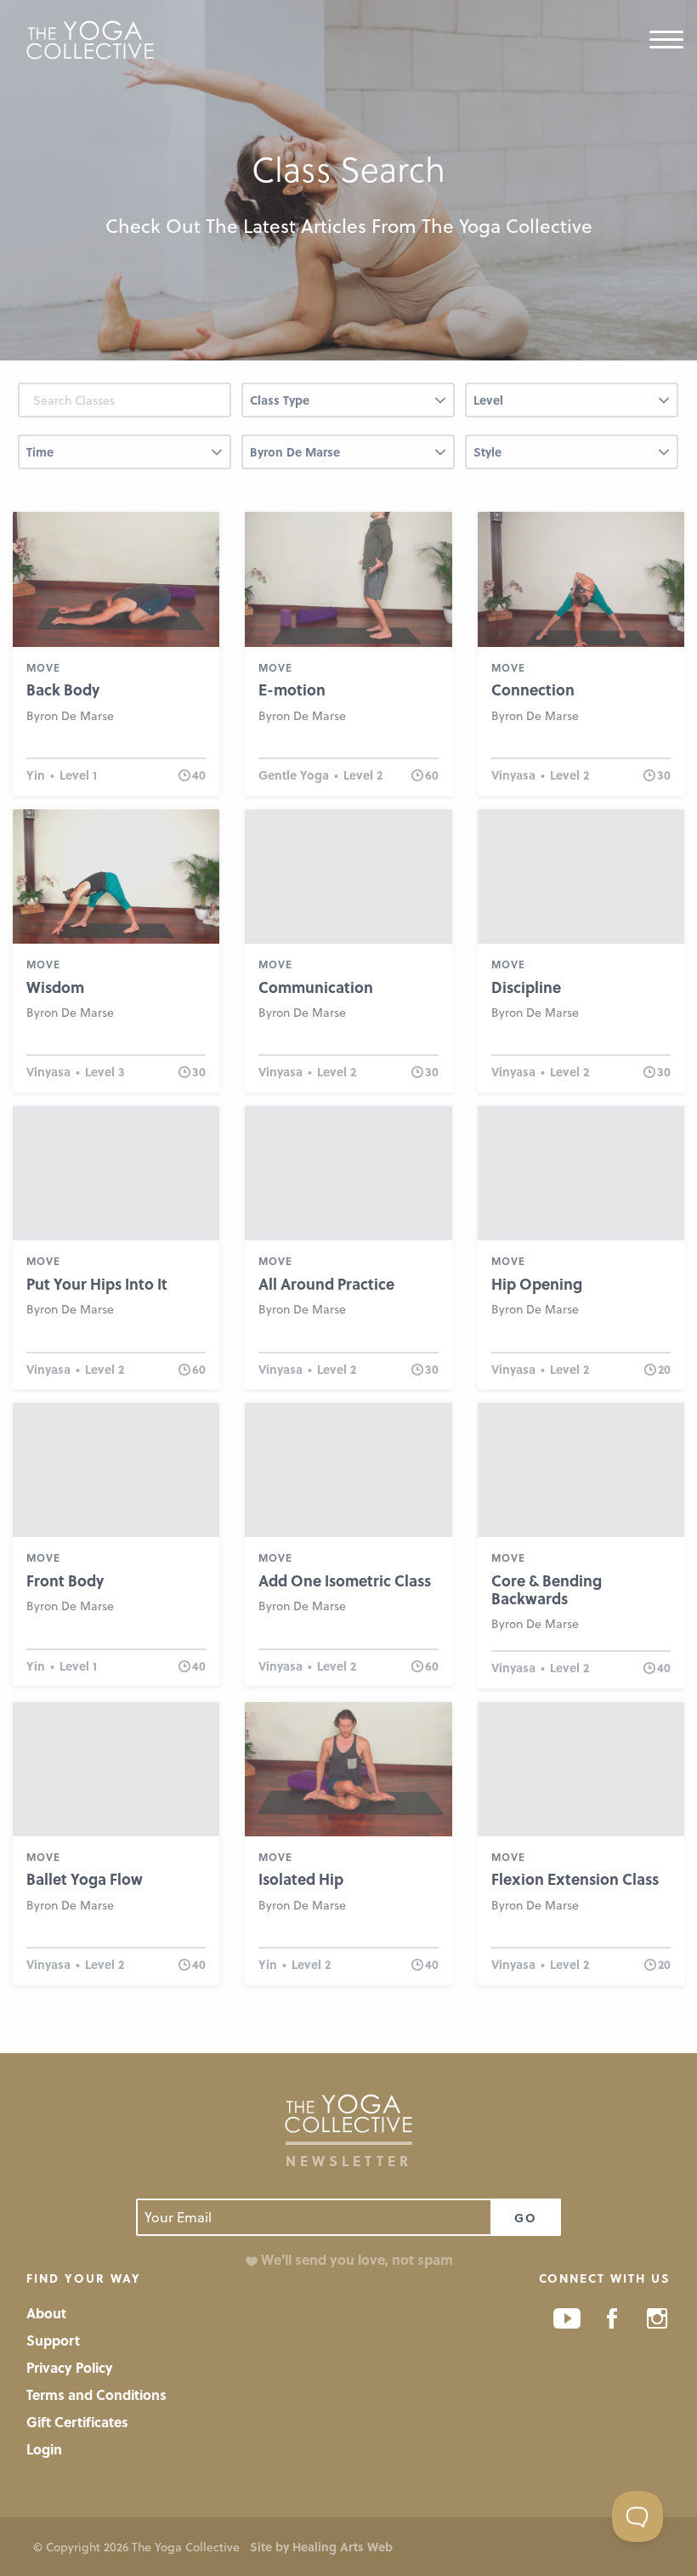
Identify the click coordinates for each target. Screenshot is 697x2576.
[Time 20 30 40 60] (125, 459)
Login (44, 2449)
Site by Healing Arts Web (321, 2547)
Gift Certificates (77, 2422)
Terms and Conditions (96, 2394)
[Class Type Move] (348, 407)
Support (53, 2340)
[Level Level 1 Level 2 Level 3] (572, 407)
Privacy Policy (70, 2367)
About (46, 2313)
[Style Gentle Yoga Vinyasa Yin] (572, 459)
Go (526, 2218)
